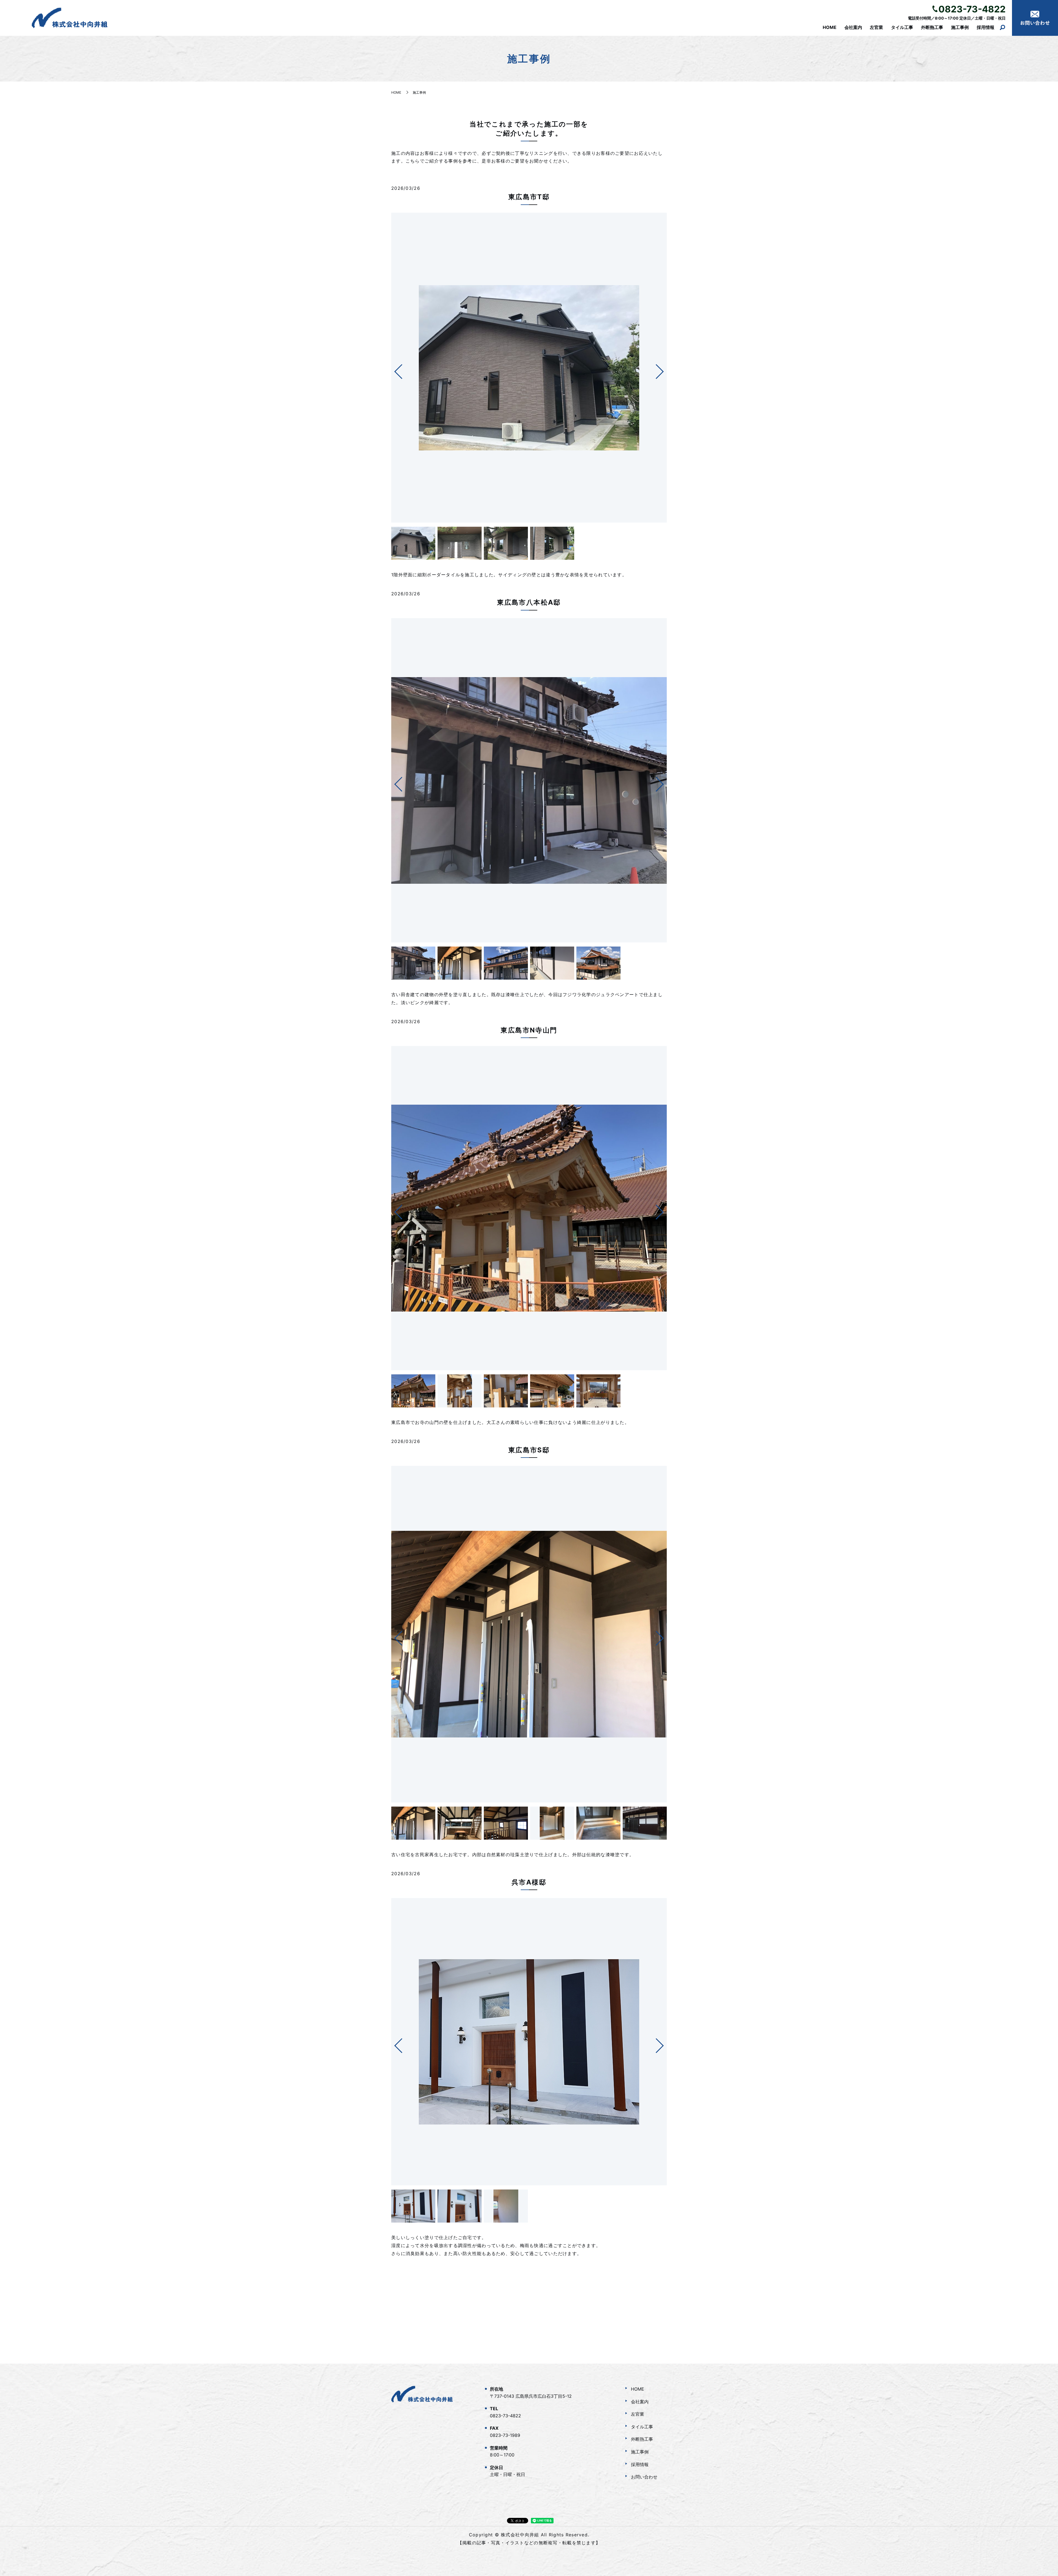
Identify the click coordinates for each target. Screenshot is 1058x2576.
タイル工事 (902, 27)
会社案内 (853, 27)
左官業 (876, 27)
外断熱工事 (932, 27)
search (1002, 28)
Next (664, 370)
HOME (830, 27)
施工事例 (960, 27)
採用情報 (986, 27)
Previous (394, 370)
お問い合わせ (644, 2477)
